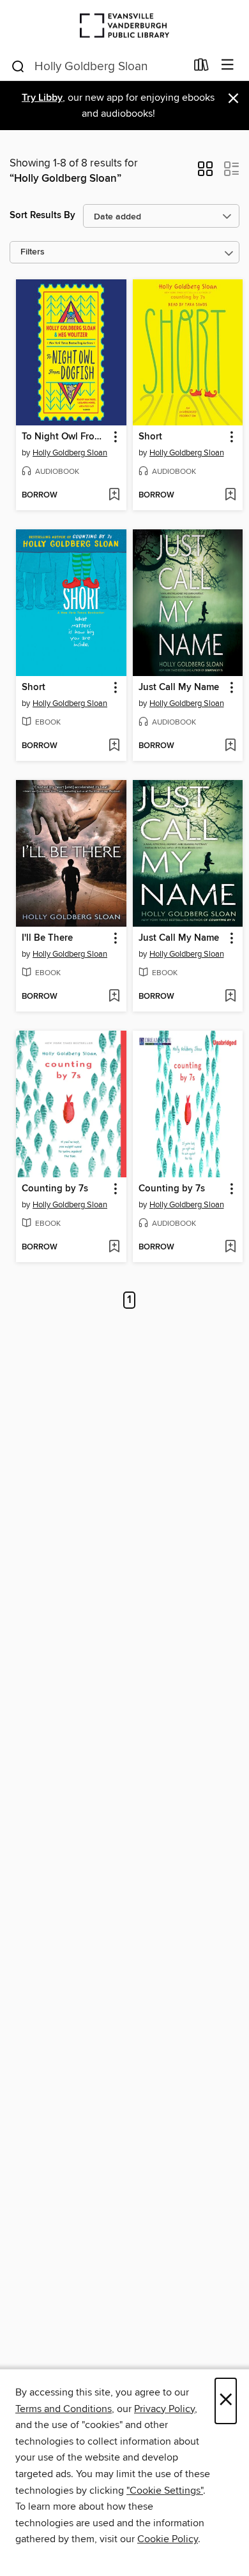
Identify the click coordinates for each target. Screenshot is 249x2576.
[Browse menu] (228, 65)
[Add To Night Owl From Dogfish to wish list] (114, 496)
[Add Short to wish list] (230, 496)
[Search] (18, 66)
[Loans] (201, 68)
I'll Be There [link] (47, 938)
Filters (33, 252)
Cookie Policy (168, 2539)
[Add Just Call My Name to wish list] (230, 746)
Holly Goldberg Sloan (70, 453)
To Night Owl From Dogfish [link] (65, 437)
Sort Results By (42, 215)
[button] (205, 173)
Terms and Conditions (64, 2409)
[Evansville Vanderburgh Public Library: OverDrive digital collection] (124, 25)
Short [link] (150, 437)
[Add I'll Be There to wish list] (114, 997)
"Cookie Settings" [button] (165, 2491)
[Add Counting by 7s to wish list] (114, 1248)
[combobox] (98, 66)
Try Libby (42, 98)
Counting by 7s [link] (55, 1189)
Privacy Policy (164, 2409)
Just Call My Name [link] (179, 688)
